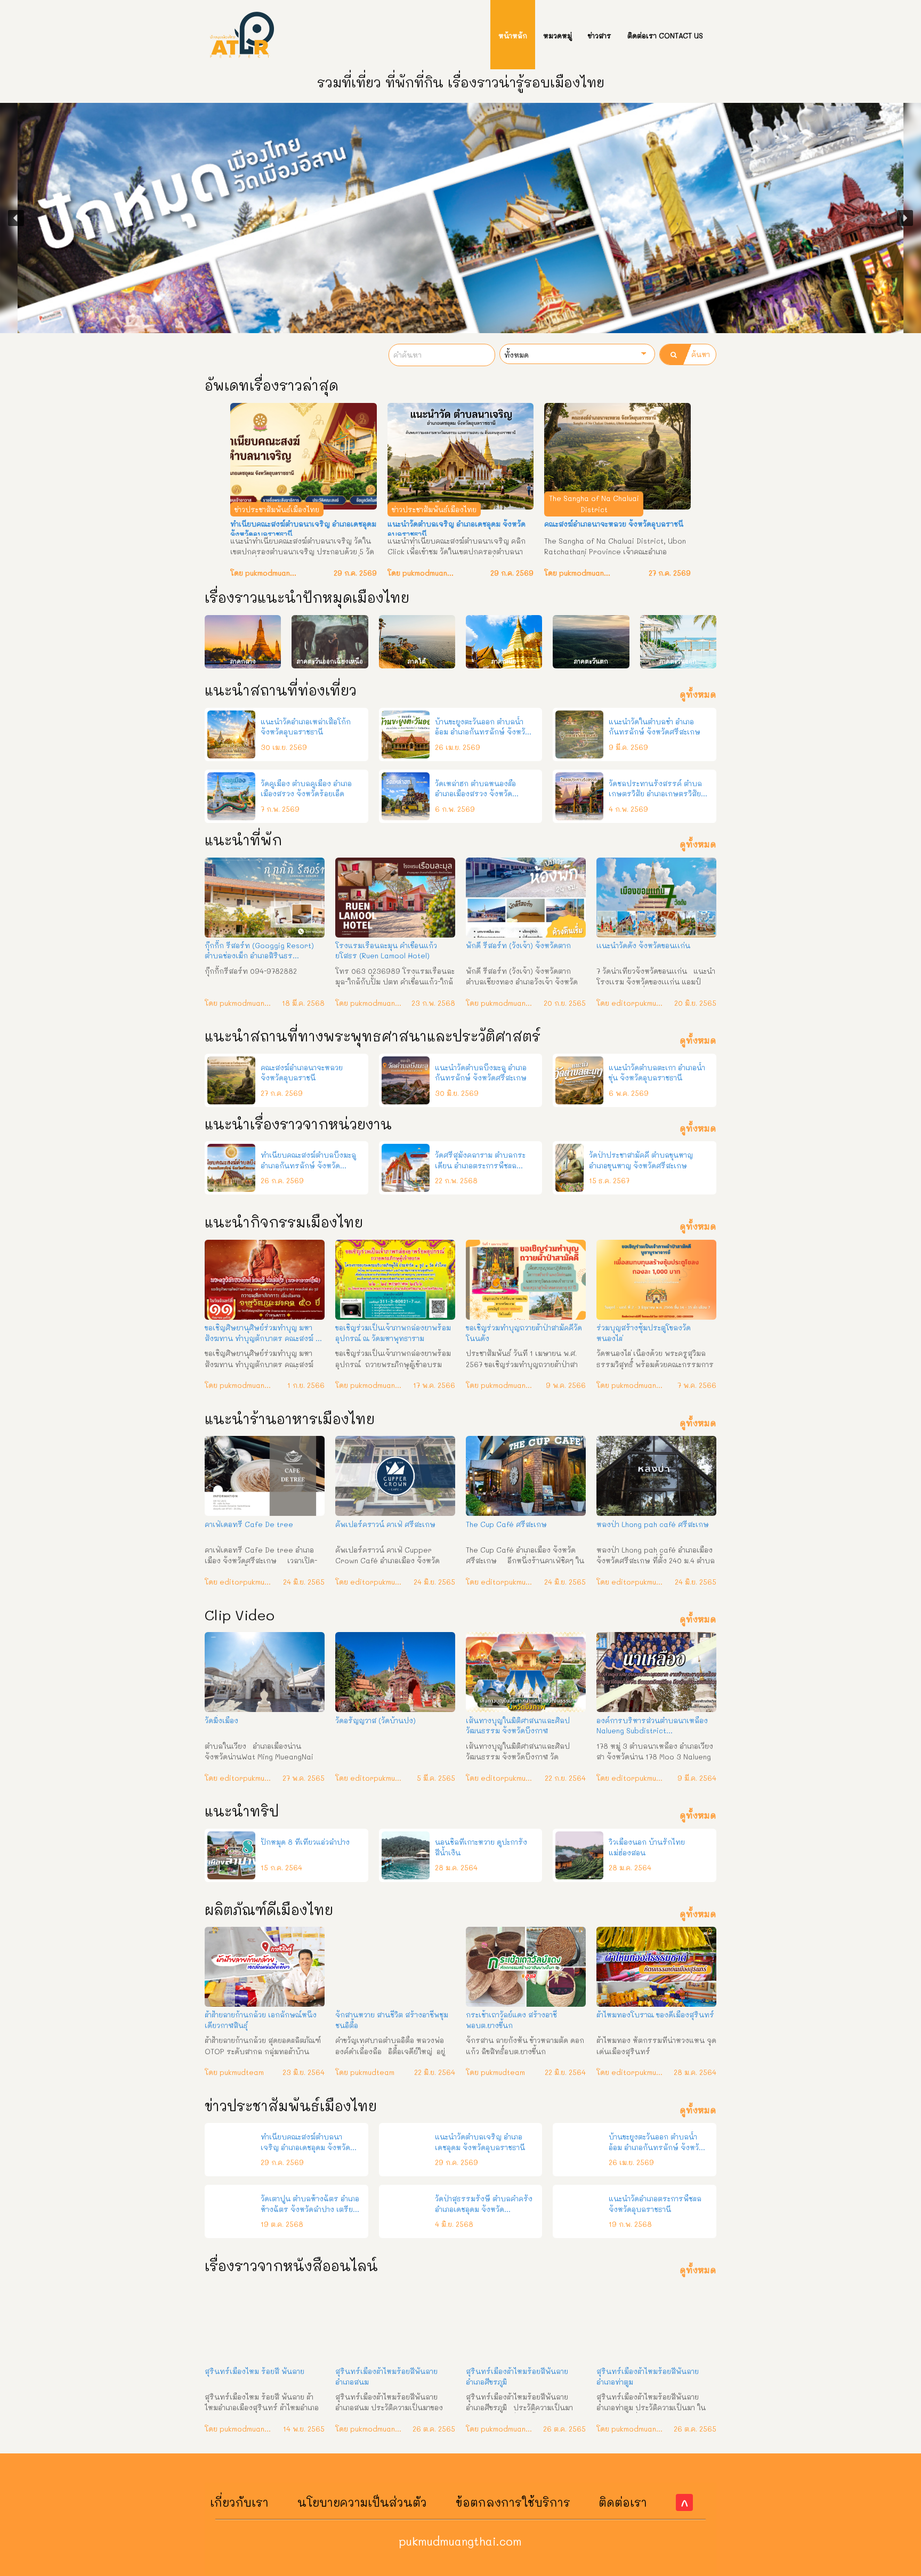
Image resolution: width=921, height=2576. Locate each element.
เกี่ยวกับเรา (239, 2502)
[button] (16, 218)
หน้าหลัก (513, 35)
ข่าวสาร (600, 35)
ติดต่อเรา (623, 2502)
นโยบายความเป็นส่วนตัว (362, 2502)
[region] (461, 218)
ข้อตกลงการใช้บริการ (513, 2502)
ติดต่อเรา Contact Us (665, 35)
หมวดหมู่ (558, 35)
